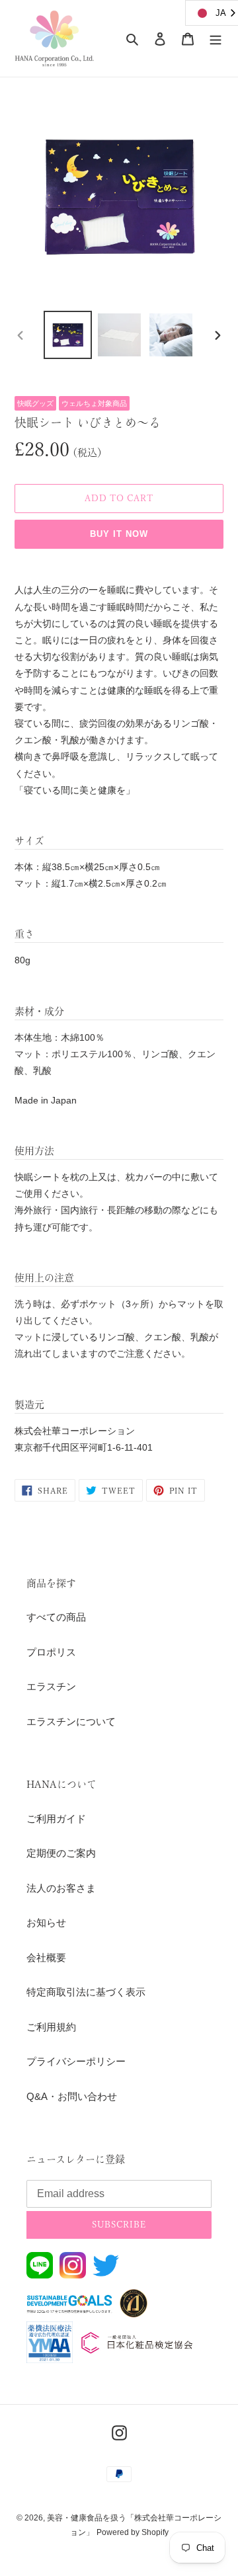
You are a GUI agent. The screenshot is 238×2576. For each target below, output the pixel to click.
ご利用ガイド (56, 1819)
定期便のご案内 (61, 1853)
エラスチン (51, 1686)
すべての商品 (56, 1617)
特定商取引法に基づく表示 (86, 1992)
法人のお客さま (61, 1888)
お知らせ (46, 1922)
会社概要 (46, 1957)
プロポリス (51, 1652)
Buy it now (119, 534)
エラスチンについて (71, 1721)
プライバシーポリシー (76, 2061)
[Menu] (216, 39)
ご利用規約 (51, 2027)
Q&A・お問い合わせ (72, 2096)
